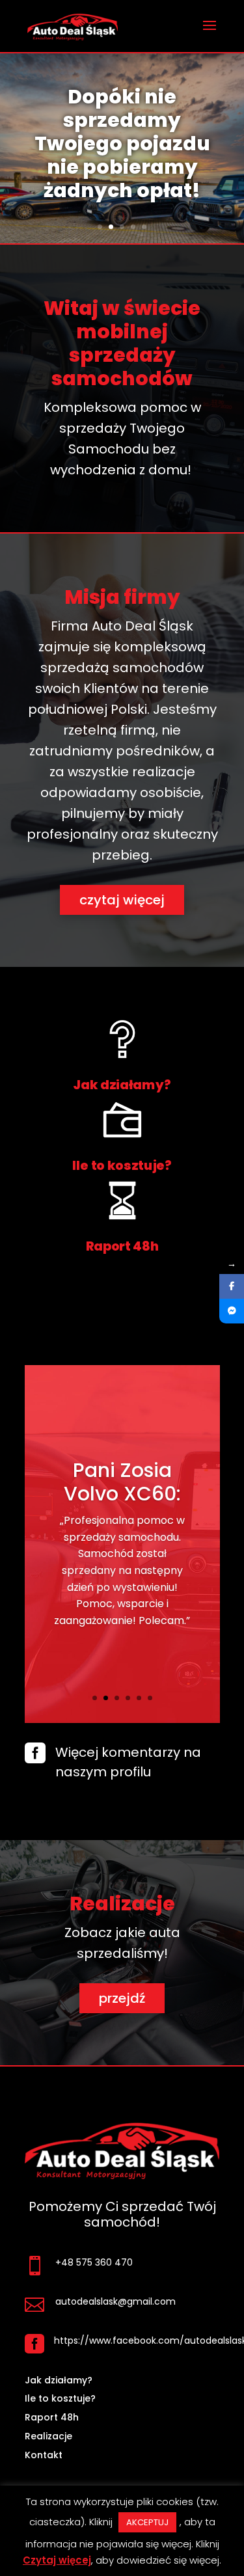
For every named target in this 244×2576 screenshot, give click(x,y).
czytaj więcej (122, 900)
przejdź (122, 1998)
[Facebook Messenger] (232, 1311)
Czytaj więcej (57, 2560)
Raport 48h (122, 1246)
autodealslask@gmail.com (115, 2301)
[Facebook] (232, 1286)
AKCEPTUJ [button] (147, 2522)
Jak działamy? (122, 1084)
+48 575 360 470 (94, 2262)
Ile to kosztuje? (122, 1165)
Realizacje (48, 2436)
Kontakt (44, 2455)
